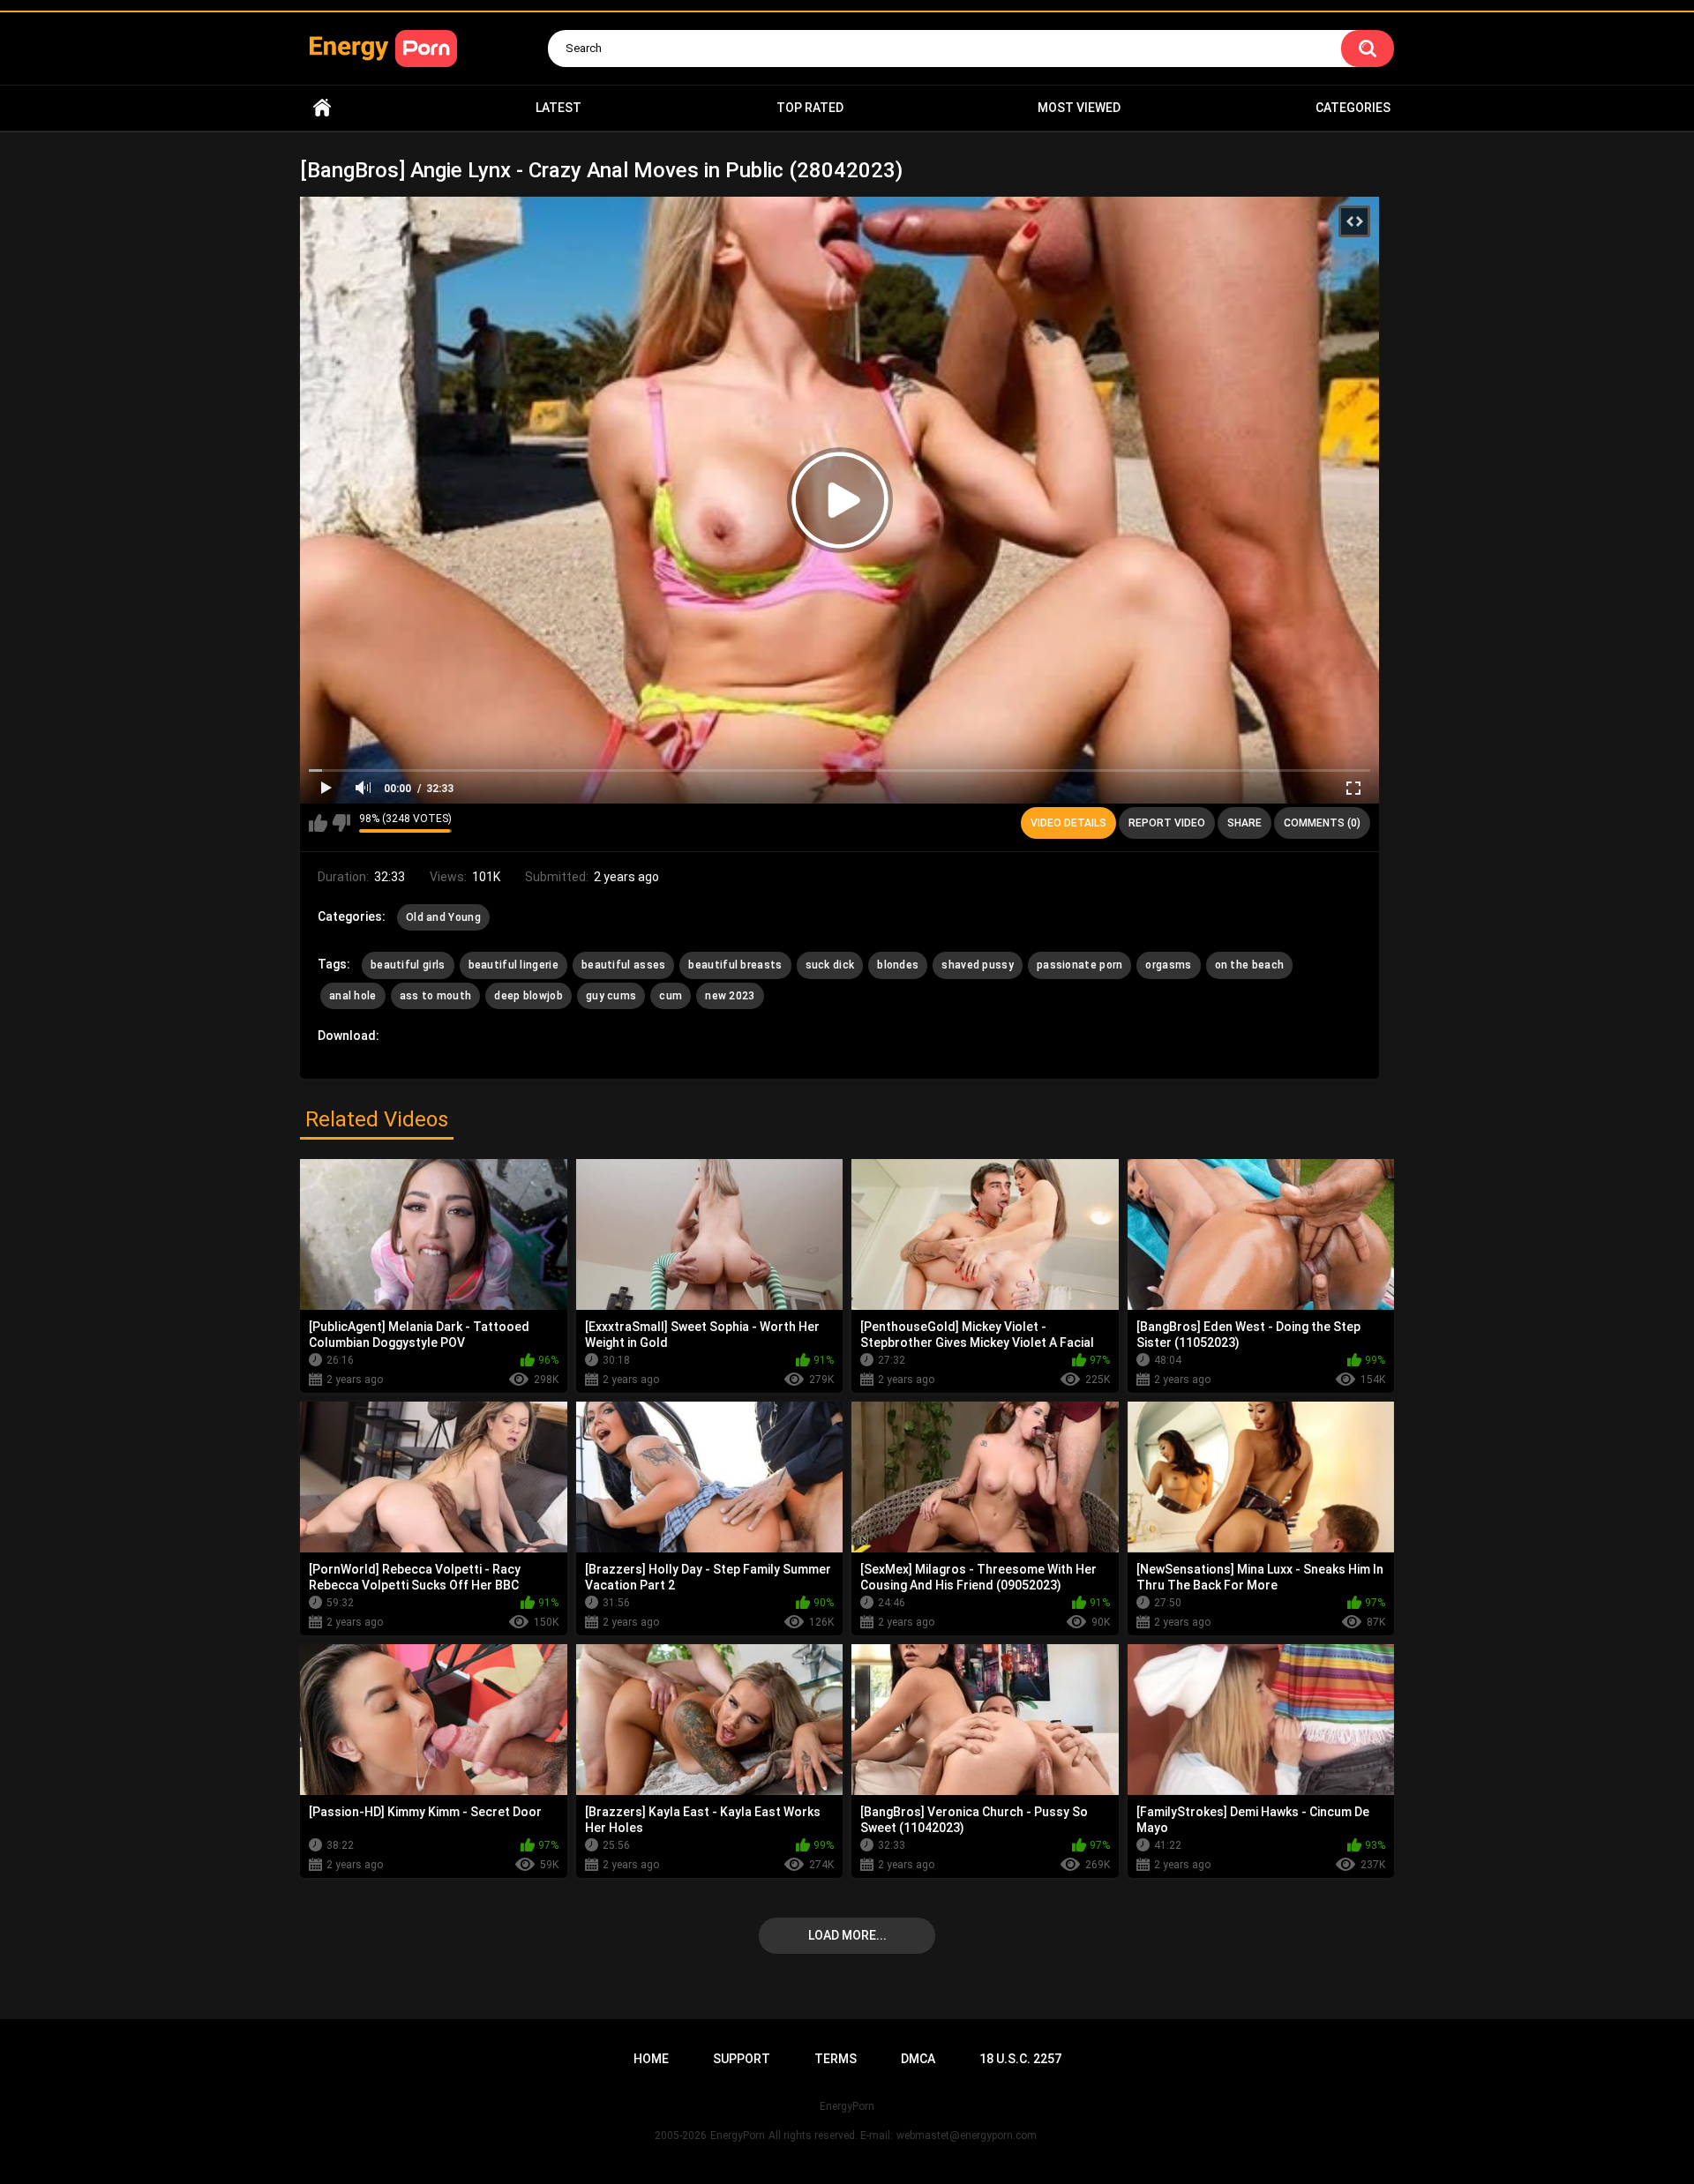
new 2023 (730, 996)
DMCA (918, 2059)
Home (322, 108)
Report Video (1167, 823)
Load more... (847, 1935)
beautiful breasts (735, 965)
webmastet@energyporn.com (967, 2135)
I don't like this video (341, 823)
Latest (558, 108)
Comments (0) (1322, 823)
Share (1244, 823)
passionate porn (1080, 965)
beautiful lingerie (513, 965)
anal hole (353, 996)
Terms (836, 2059)
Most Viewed (1079, 108)
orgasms (1168, 965)
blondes (898, 965)
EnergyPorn (738, 2135)
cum (671, 996)
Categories (1353, 108)
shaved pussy (978, 965)
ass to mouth (436, 996)
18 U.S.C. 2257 (1020, 2059)
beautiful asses (624, 965)
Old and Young (443, 917)
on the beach (1250, 965)
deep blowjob (528, 996)
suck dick (830, 965)
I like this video (318, 823)
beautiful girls (408, 965)
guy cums (611, 996)
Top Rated (810, 108)
